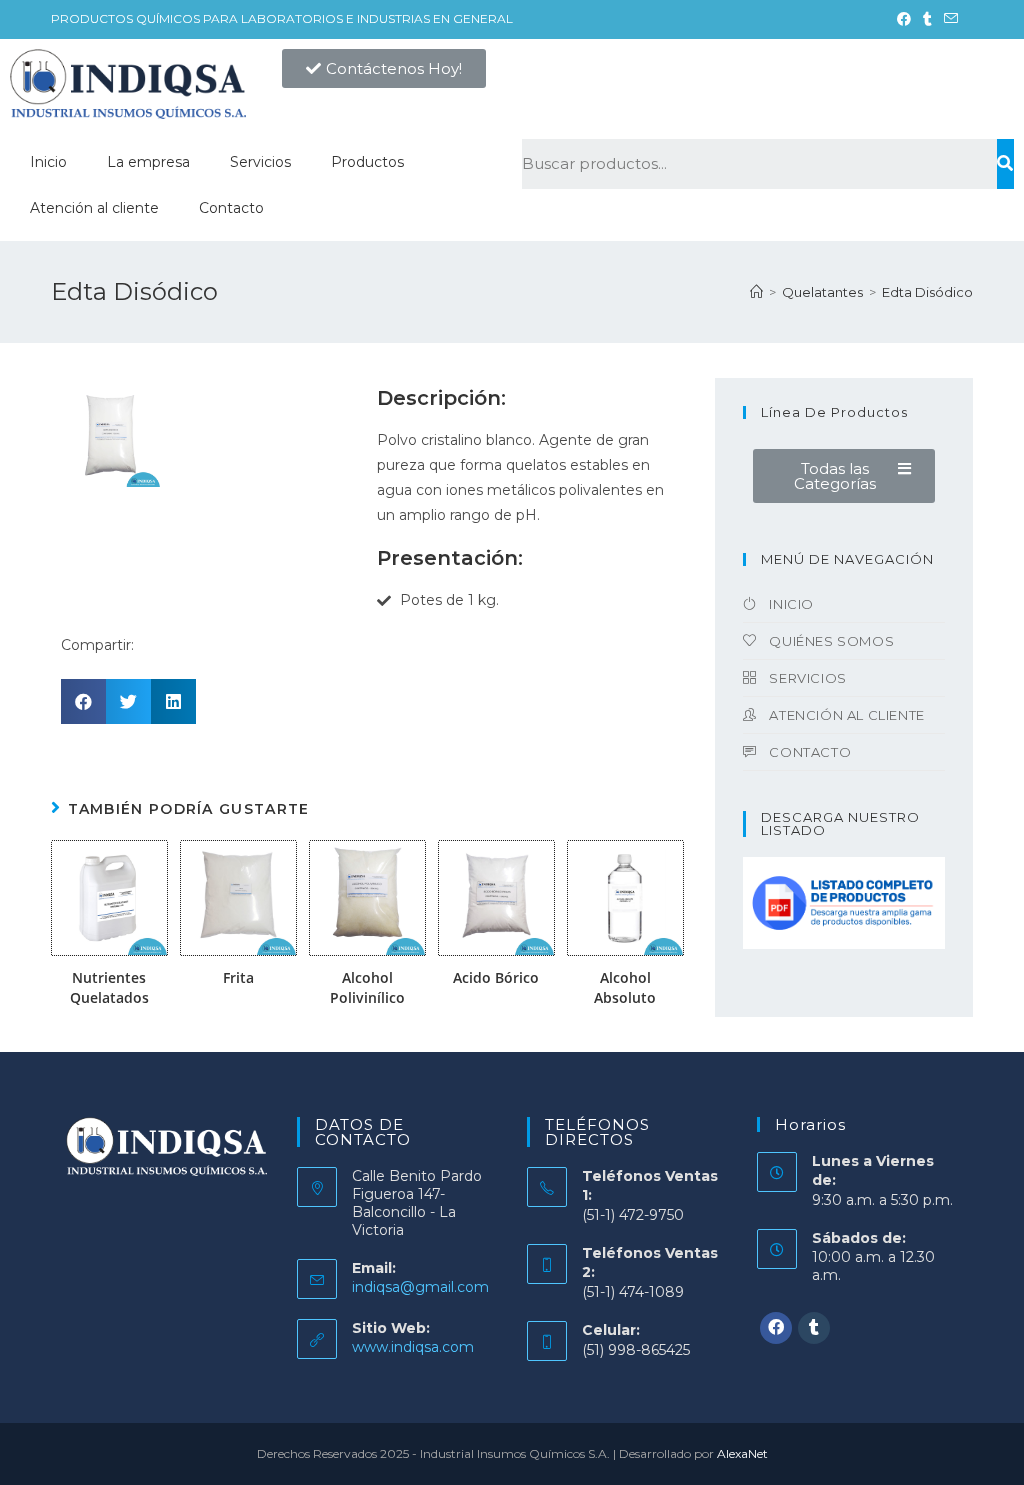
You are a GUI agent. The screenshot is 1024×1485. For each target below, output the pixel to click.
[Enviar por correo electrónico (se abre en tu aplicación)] (948, 19)
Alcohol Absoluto (625, 987)
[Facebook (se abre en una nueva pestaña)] (904, 19)
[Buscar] (1005, 164)
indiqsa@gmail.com (420, 1287)
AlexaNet (742, 1453)
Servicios (260, 162)
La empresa (148, 162)
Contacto (231, 208)
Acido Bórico (496, 977)
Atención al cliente (94, 208)
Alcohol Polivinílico (367, 987)
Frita (238, 977)
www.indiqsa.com (413, 1347)
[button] (384, 68)
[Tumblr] (814, 1328)
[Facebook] (776, 1328)
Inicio (48, 162)
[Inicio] (756, 292)
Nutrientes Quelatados (109, 987)
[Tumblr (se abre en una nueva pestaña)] (927, 19)
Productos (367, 162)
